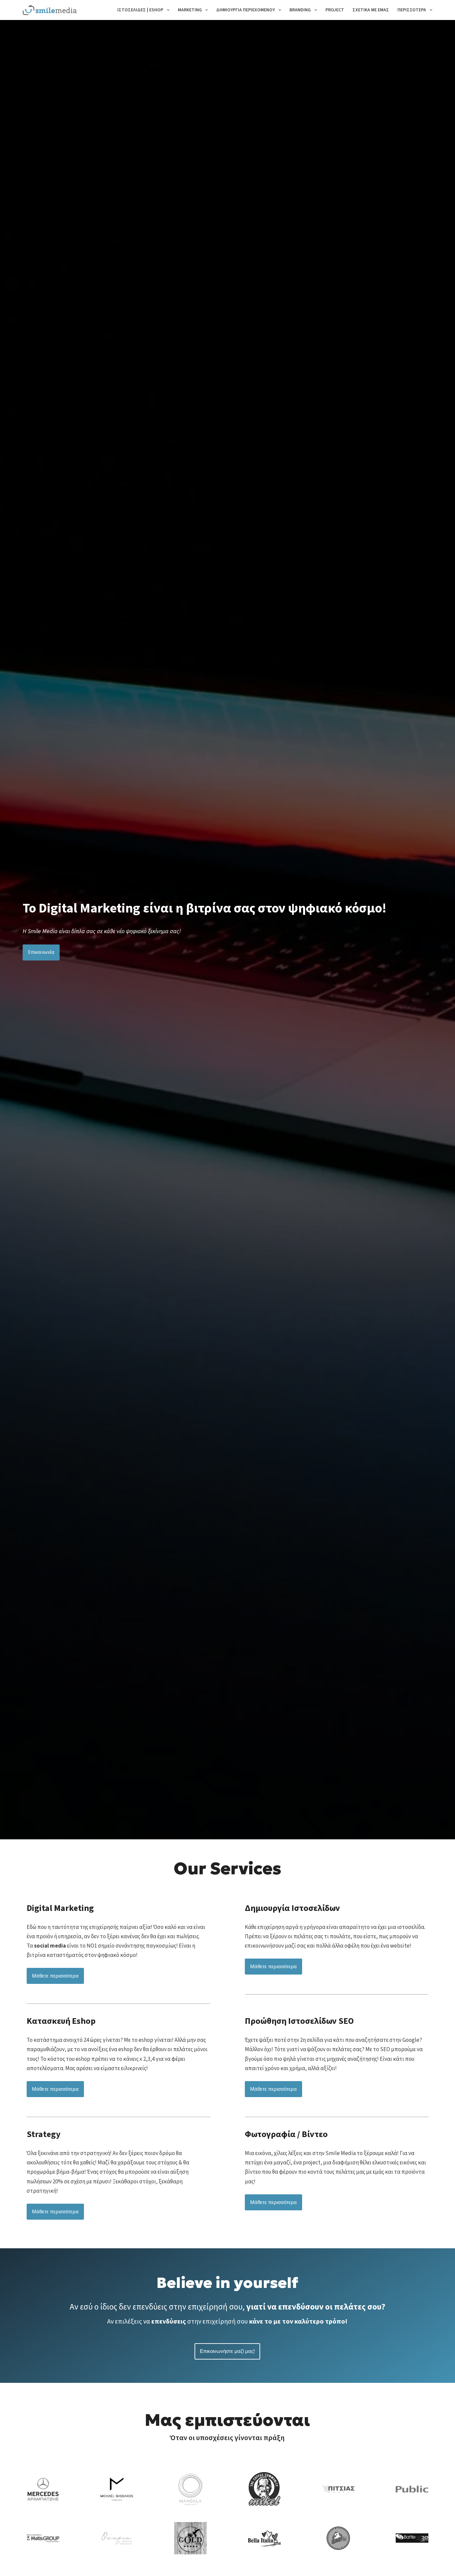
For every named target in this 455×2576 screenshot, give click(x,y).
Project (335, 10)
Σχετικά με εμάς (371, 10)
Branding (300, 10)
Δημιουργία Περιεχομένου (245, 10)
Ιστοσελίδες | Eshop (140, 10)
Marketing (190, 10)
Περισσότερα (412, 10)
